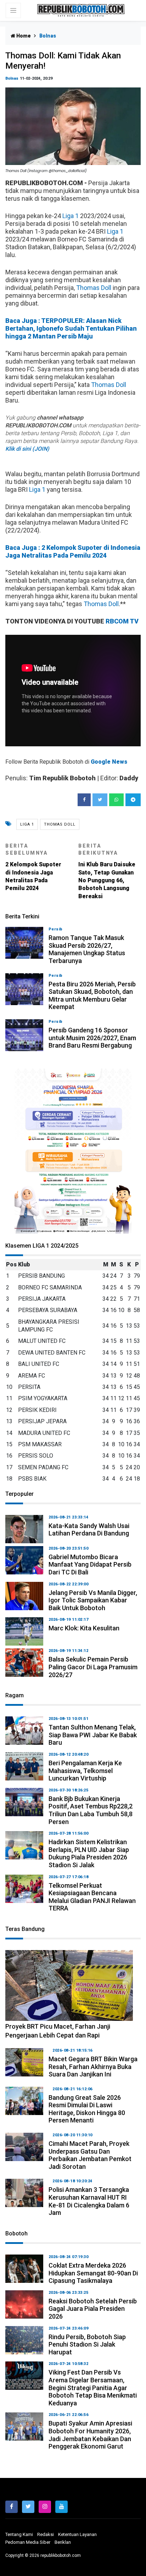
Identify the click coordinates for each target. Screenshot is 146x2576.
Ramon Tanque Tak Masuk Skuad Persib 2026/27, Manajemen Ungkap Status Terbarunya (87, 949)
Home (23, 36)
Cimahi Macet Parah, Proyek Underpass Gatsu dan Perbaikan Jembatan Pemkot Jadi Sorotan (90, 2155)
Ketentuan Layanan (77, 2534)
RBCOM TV (122, 621)
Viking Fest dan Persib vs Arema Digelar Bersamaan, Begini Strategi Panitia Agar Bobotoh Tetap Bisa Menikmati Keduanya (93, 2387)
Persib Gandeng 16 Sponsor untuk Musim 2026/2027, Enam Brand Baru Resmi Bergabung (92, 1038)
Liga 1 (71, 216)
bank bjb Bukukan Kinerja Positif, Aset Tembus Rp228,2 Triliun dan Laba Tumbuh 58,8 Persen (91, 1810)
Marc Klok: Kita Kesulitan (84, 1628)
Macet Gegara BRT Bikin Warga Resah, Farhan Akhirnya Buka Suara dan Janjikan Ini (93, 2067)
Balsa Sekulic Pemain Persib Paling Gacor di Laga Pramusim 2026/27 (93, 1667)
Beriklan (63, 2542)
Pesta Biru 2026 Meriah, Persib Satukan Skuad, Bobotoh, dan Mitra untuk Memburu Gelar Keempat (92, 996)
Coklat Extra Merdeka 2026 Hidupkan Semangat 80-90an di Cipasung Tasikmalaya (93, 2273)
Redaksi (46, 2534)
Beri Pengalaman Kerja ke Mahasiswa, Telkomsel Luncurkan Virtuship (85, 1771)
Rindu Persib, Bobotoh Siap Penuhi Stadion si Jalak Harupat (87, 2344)
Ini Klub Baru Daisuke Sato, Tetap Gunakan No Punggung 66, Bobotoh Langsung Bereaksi (107, 871)
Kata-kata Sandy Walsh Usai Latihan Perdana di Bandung (89, 1530)
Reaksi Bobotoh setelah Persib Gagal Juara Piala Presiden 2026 (93, 2309)
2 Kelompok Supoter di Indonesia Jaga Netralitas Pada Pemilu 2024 (33, 867)
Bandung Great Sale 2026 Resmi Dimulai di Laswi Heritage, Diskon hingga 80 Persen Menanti (87, 2109)
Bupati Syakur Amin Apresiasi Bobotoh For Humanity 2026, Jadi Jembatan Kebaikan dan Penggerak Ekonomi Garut (90, 2435)
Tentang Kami (19, 2534)
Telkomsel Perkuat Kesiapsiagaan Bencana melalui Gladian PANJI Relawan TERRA (92, 1897)
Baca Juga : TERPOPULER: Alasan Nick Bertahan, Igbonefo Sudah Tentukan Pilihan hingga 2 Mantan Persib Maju (71, 328)
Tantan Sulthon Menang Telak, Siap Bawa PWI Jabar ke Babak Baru (93, 1735)
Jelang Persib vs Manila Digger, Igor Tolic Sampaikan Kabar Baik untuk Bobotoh (93, 1600)
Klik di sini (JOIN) (27, 449)
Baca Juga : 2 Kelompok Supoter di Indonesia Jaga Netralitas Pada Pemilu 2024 (73, 551)
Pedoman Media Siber (28, 2542)
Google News (109, 762)
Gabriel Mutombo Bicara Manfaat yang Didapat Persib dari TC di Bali (90, 1565)
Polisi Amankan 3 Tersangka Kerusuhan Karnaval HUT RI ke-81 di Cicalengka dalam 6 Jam (89, 2201)
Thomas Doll (94, 288)
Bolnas (12, 78)
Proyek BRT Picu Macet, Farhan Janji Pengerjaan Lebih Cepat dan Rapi (58, 2031)
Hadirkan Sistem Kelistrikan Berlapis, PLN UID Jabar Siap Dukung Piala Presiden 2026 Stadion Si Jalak (89, 1853)
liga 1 (27, 824)
